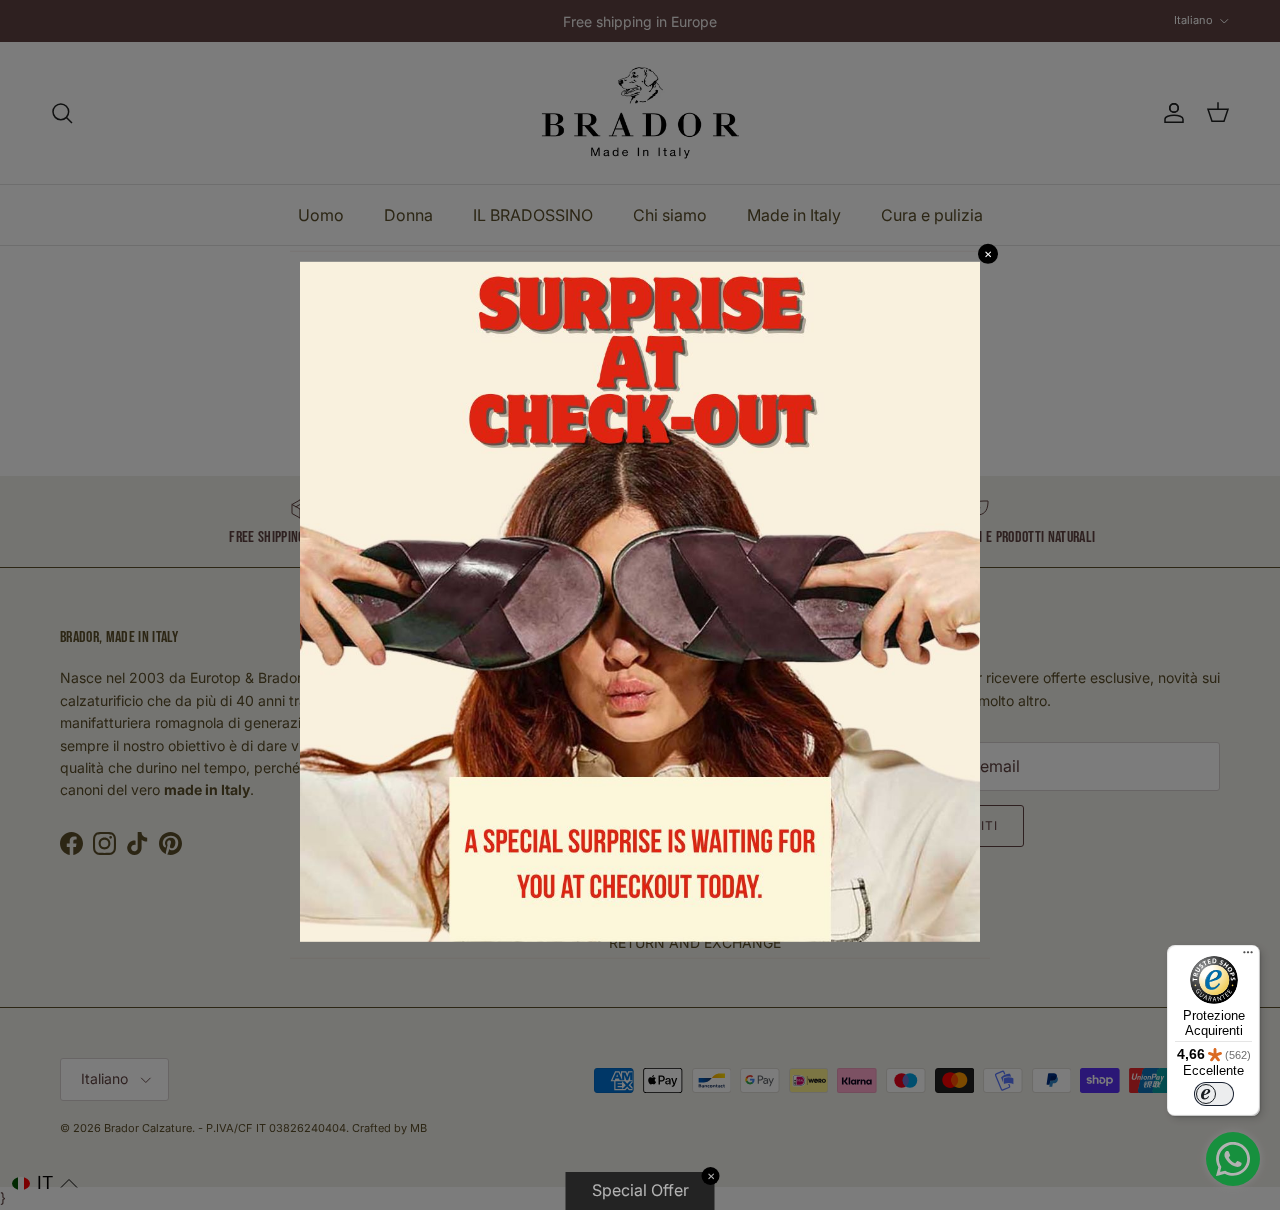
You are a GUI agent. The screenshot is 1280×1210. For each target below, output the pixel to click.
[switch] (1214, 1094)
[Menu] (1248, 957)
